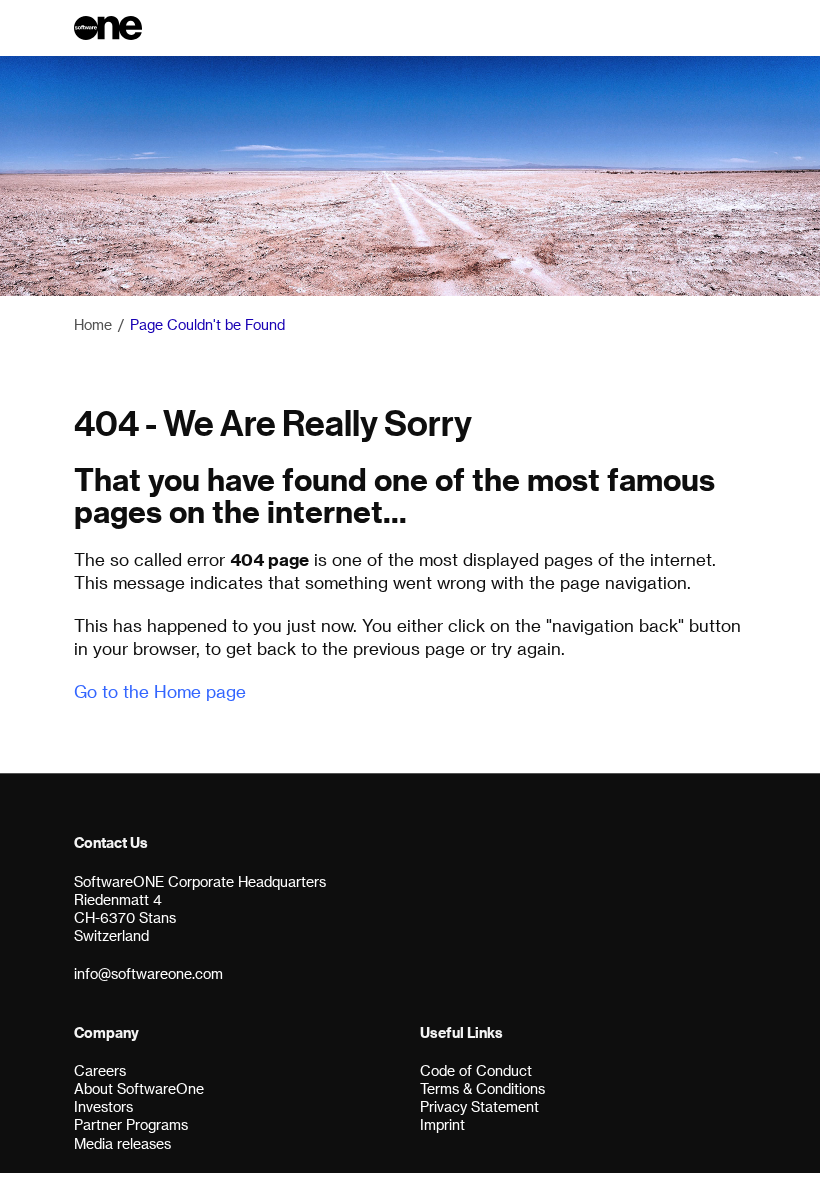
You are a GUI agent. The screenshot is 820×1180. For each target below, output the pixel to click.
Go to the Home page (160, 691)
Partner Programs (131, 1124)
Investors (103, 1106)
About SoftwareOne (139, 1088)
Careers (100, 1070)
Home (93, 324)
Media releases (122, 1143)
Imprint (442, 1124)
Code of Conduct (476, 1070)
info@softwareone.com (148, 973)
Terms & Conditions (482, 1088)
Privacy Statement (479, 1106)
